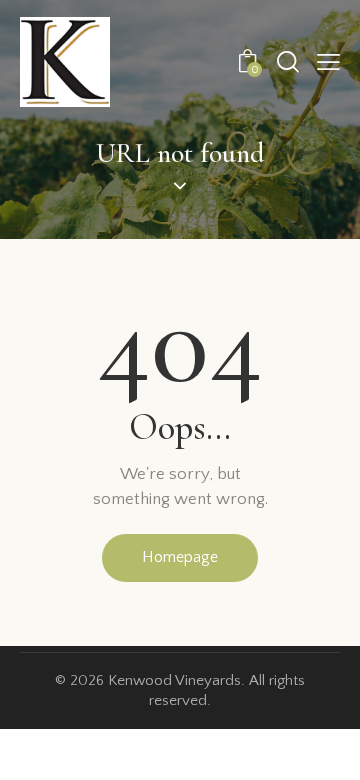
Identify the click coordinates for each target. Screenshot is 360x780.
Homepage (180, 557)
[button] (328, 62)
